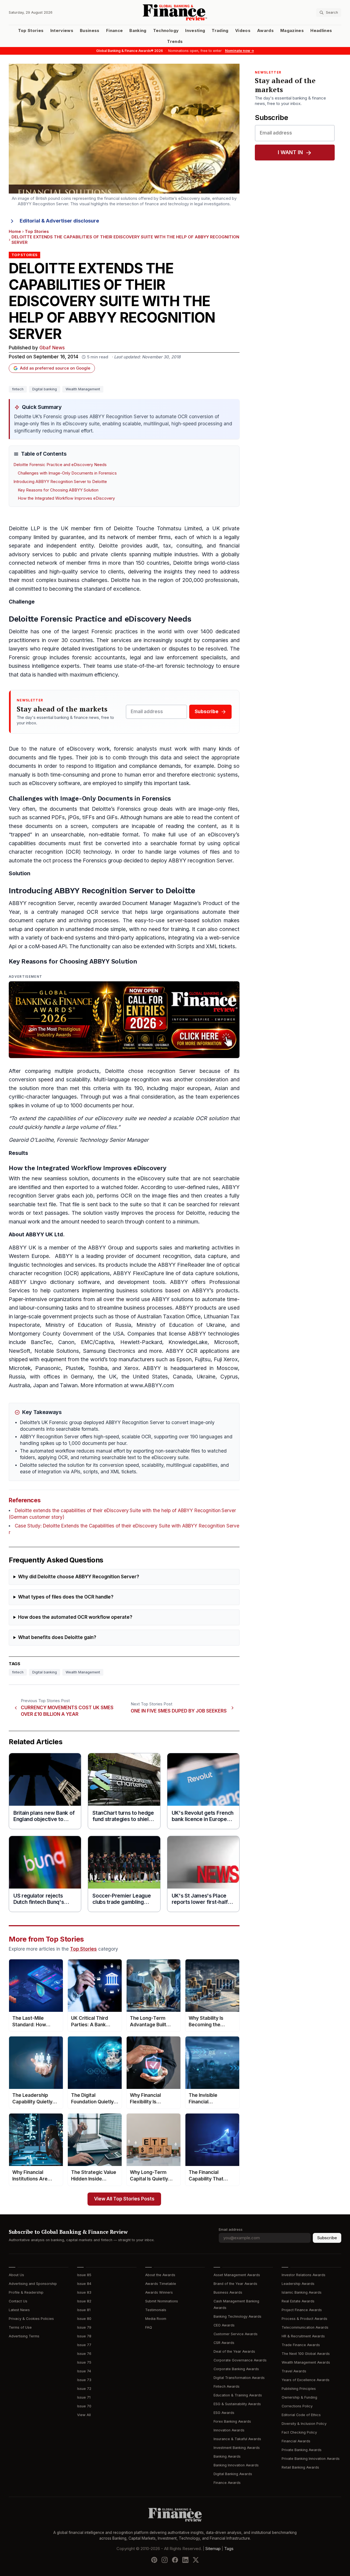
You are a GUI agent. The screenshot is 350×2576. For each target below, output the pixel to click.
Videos (243, 31)
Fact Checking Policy (299, 2432)
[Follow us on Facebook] (175, 2560)
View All (84, 2415)
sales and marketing (185, 1248)
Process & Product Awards (304, 2319)
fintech (18, 389)
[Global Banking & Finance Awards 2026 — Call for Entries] (124, 1020)
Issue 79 (84, 2327)
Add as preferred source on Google (55, 368)
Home (15, 232)
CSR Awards (224, 2343)
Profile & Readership (26, 2292)
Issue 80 (84, 2319)
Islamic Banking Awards (302, 2292)
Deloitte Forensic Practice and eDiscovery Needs (60, 465)
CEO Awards (224, 2325)
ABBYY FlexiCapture (138, 1273)
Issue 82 (84, 2301)
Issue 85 (84, 2275)
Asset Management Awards (237, 2275)
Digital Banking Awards (233, 2474)
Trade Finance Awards (301, 2345)
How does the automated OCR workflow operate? (75, 1617)
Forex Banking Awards (232, 2421)
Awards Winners (159, 2292)
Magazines (292, 31)
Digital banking (45, 389)
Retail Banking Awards (300, 2467)
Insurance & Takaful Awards (237, 2439)
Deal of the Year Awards (234, 2351)
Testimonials (156, 2310)
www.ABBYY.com (152, 1385)
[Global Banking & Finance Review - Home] (175, 12)
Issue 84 (84, 2284)
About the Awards (160, 2275)
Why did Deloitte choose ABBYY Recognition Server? (79, 1577)
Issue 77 (84, 2345)
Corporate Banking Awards (236, 2369)
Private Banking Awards (302, 2450)
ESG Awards (224, 2413)
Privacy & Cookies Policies (31, 2319)
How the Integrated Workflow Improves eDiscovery (66, 498)
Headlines (321, 31)
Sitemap (213, 2549)
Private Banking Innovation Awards (311, 2459)
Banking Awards (227, 2456)
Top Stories (31, 31)
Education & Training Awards (238, 2395)
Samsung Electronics (109, 1351)
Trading (220, 31)
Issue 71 (84, 2397)
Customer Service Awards (236, 2334)
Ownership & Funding (299, 2397)
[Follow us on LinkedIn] (185, 2560)
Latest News (19, 2310)
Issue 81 (84, 2310)
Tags (229, 2549)
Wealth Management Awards (306, 2362)
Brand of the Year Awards (235, 2284)
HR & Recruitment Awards (303, 2336)
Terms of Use (20, 2327)
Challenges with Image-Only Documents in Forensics (67, 473)
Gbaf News (52, 348)
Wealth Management (83, 389)
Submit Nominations (162, 2301)
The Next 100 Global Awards (306, 2354)
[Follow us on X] (196, 2560)
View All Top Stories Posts (124, 2199)
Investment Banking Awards (237, 2448)
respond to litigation (91, 766)
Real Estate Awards (298, 2301)
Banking (138, 31)
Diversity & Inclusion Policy (304, 2424)
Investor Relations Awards (304, 2275)
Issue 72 (84, 2389)
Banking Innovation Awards (236, 2465)
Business (90, 31)
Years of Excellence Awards (306, 2380)
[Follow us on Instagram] (165, 2560)
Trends (175, 42)
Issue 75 (84, 2362)
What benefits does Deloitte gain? (57, 1637)
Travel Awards (294, 2371)
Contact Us (18, 2301)
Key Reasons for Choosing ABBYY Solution (58, 490)
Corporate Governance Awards (240, 2360)
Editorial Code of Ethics (301, 2415)
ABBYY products (196, 1308)
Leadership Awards (298, 2284)
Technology (166, 31)
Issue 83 (84, 2292)
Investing (195, 31)
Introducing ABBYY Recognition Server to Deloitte (60, 482)
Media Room (156, 2319)
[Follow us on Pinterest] (154, 2560)
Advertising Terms (24, 2336)
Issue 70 (84, 2406)
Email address (231, 2230)
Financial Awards (296, 2441)
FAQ (149, 2327)
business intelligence (34, 666)
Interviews (62, 31)
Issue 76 (84, 2354)
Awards (265, 31)
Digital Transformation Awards (239, 2378)
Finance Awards (227, 2483)
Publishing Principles (299, 2389)
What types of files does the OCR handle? (66, 1597)
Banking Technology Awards (237, 2316)
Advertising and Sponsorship (33, 2284)
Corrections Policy (297, 2406)
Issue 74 (84, 2371)
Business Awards (228, 2292)
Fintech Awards (227, 2386)
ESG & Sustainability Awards (237, 2404)
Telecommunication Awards (305, 2327)
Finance (114, 31)
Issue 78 (84, 2336)
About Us (16, 2275)
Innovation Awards (229, 2430)
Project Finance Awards (302, 2310)
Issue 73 (84, 2380)
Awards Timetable (161, 2284)
